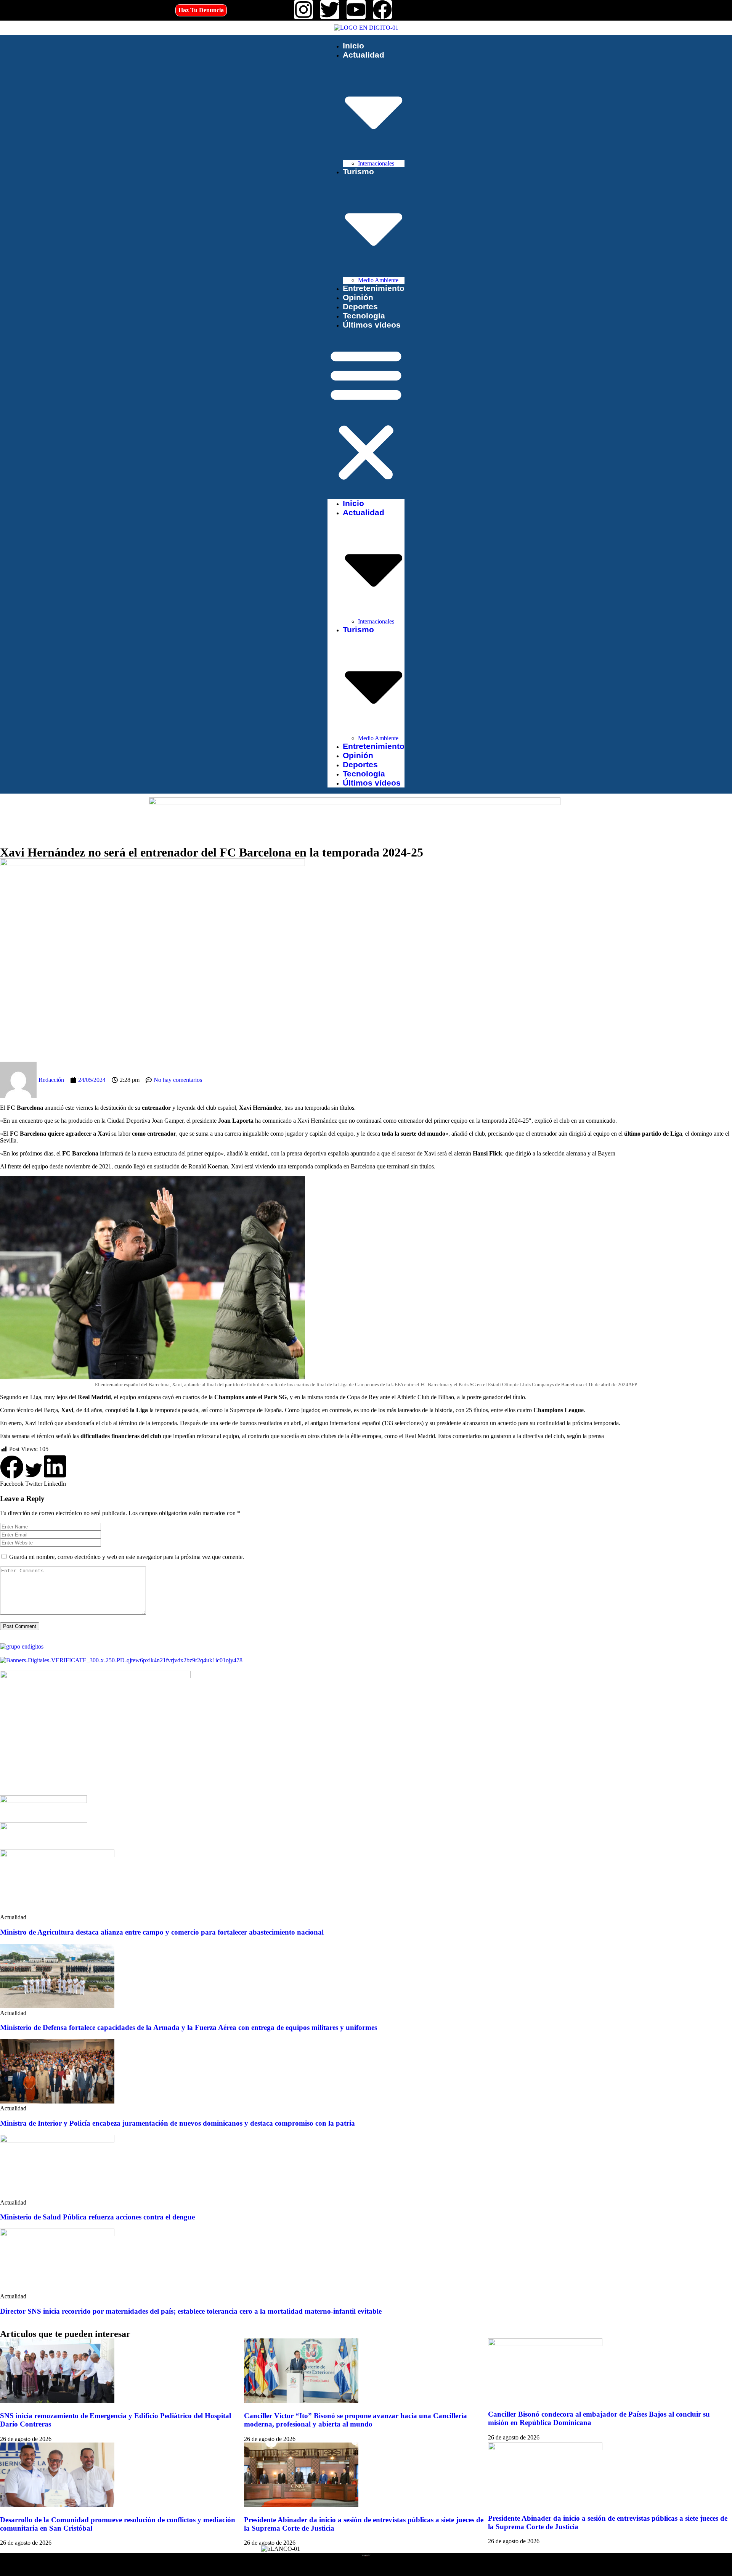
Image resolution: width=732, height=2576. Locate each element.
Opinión (358, 297)
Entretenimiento (374, 288)
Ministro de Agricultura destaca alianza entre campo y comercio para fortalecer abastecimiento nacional (162, 1932)
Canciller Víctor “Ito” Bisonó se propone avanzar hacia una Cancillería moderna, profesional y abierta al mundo (356, 2420)
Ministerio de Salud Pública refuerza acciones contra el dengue (97, 2217)
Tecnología (364, 316)
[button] (366, 414)
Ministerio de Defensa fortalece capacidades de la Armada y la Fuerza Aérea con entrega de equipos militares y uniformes (189, 2027)
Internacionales (376, 163)
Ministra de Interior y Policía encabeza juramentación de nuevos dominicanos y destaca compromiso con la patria (177, 2123)
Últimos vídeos (372, 325)
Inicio (353, 46)
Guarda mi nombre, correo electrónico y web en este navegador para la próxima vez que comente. (127, 1557)
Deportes (360, 306)
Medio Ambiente (378, 280)
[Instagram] (303, 10)
